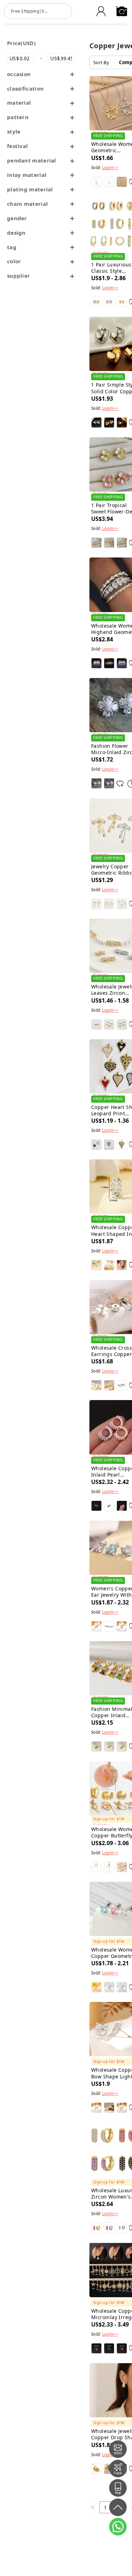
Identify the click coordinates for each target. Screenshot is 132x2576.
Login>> (110, 168)
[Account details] (101, 11)
